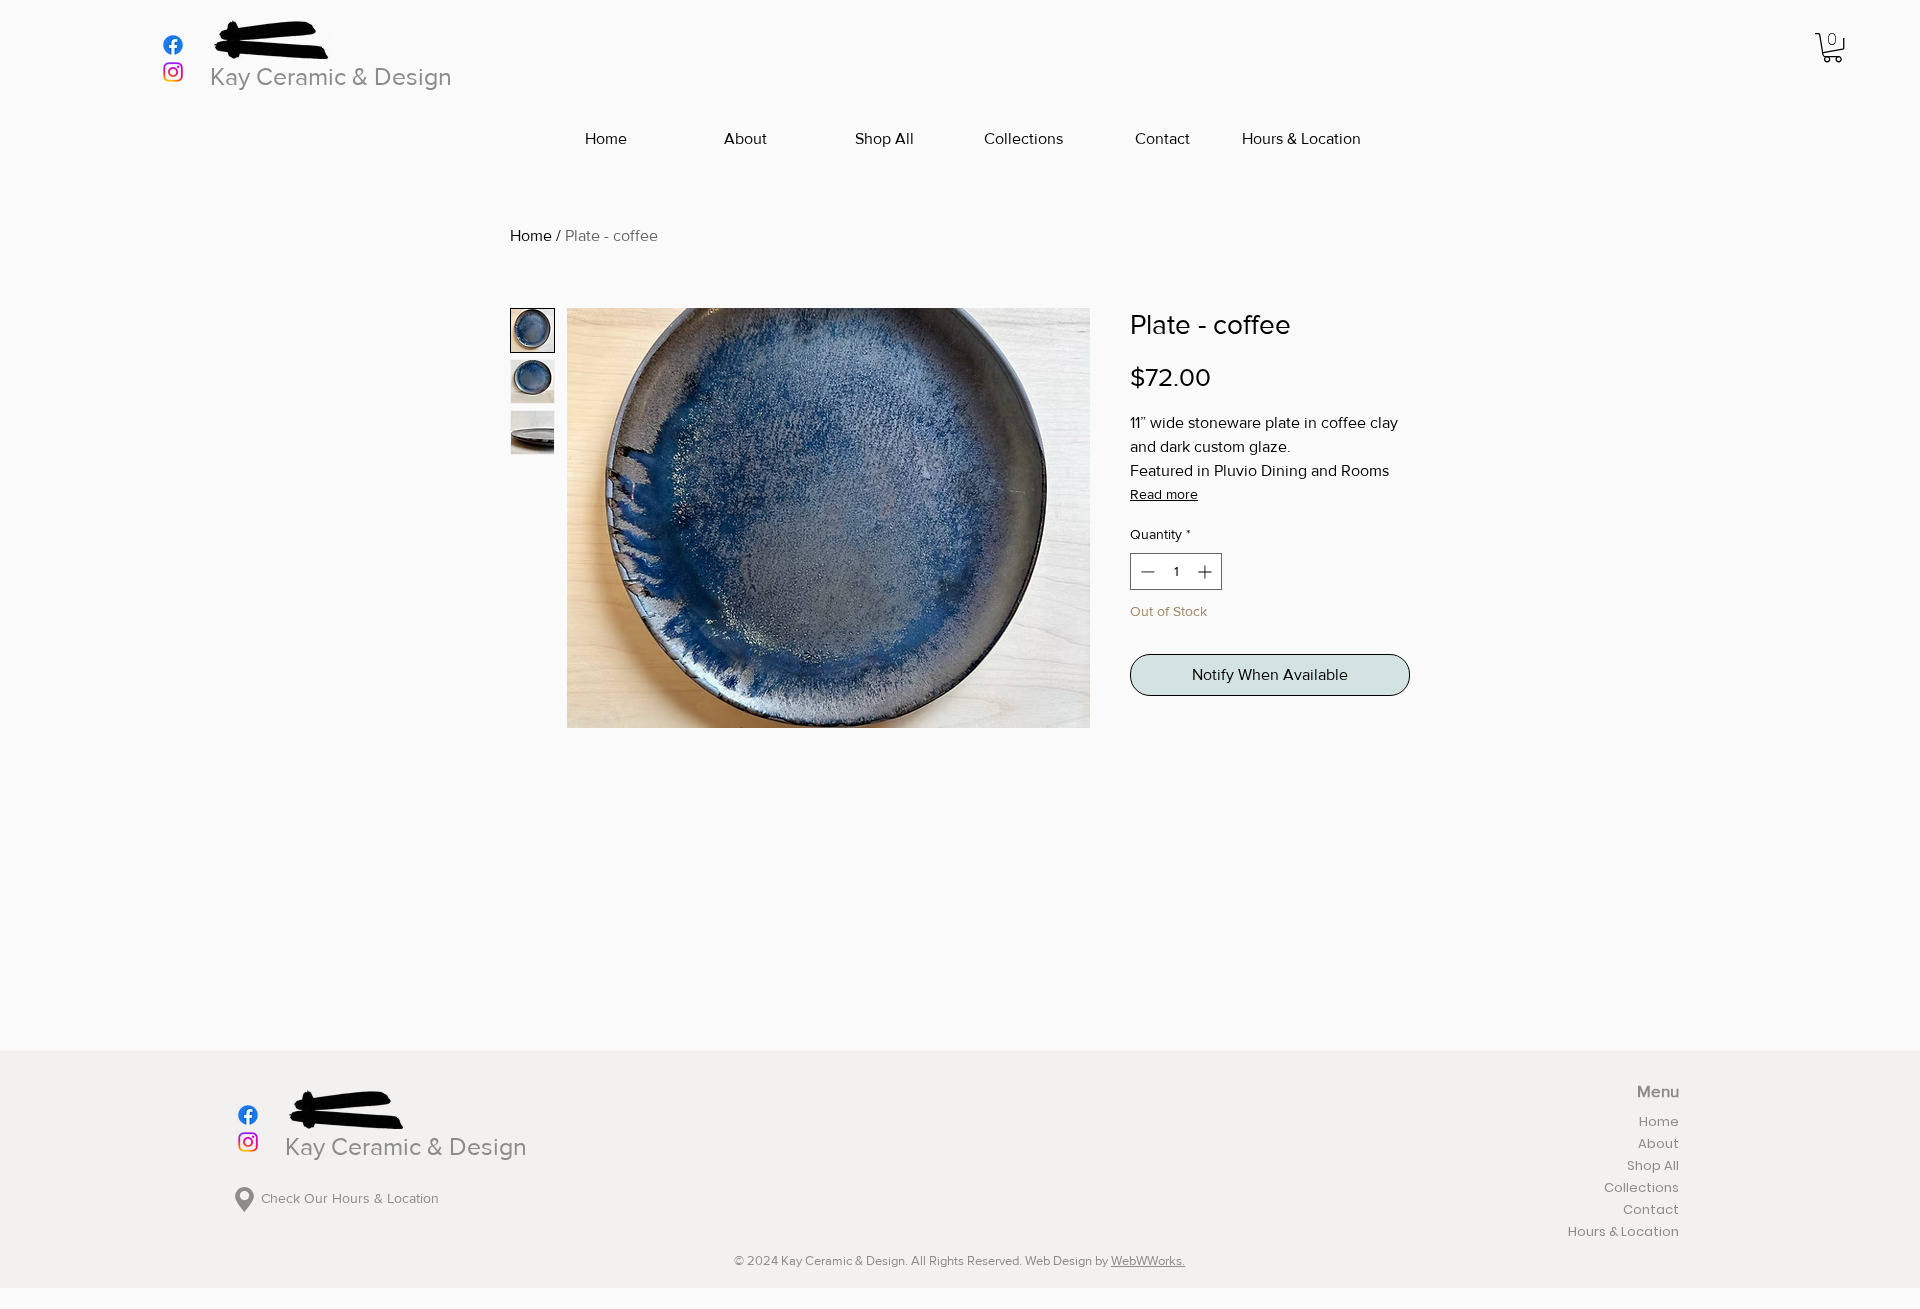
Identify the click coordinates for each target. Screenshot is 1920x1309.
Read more (1164, 494)
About (1658, 1143)
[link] (1832, 47)
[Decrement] (1145, 571)
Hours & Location (1623, 1231)
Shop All (1653, 1165)
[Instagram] (173, 72)
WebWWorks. (1148, 1260)
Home (531, 235)
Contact (1651, 1209)
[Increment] (1206, 571)
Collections (1641, 1187)
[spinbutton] (1176, 571)
